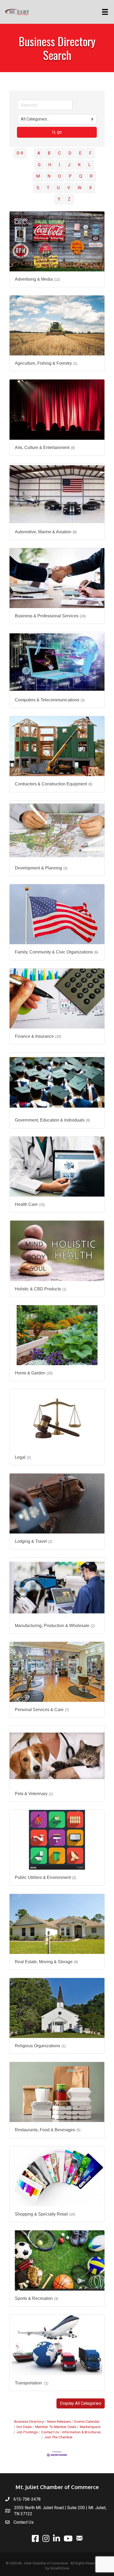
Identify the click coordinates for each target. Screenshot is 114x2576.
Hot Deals (24, 2427)
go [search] (59, 132)
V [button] (69, 188)
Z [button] (69, 199)
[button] (81, 2403)
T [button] (48, 188)
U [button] (58, 188)
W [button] (80, 188)
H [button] (50, 165)
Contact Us (50, 2432)
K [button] (79, 165)
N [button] (49, 176)
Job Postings (27, 2432)
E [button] (80, 153)
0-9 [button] (20, 153)
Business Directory (29, 2421)
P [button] (70, 176)
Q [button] (81, 176)
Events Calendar (87, 2421)
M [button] (38, 176)
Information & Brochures (82, 2432)
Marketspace (90, 2427)
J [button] (69, 165)
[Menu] (106, 12)
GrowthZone (59, 2568)
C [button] (59, 153)
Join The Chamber (58, 2437)
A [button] (39, 153)
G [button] (39, 165)
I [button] (60, 165)
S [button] (38, 188)
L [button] (89, 165)
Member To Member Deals (56, 2427)
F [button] (90, 153)
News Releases (59, 2421)
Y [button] (59, 199)
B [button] (49, 153)
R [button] (91, 176)
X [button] (90, 188)
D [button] (70, 153)
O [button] (60, 176)
